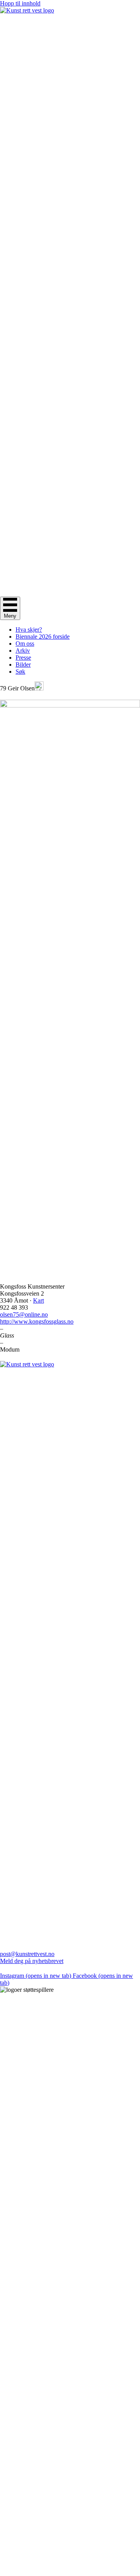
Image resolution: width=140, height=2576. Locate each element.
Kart (38, 1300)
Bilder (23, 665)
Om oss (25, 644)
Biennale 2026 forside (43, 637)
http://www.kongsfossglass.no (37, 1321)
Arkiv (23, 651)
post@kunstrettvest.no (27, 1954)
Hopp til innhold (20, 3)
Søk (20, 672)
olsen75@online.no (24, 1314)
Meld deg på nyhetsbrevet (32, 1961)
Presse (23, 658)
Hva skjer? (29, 630)
